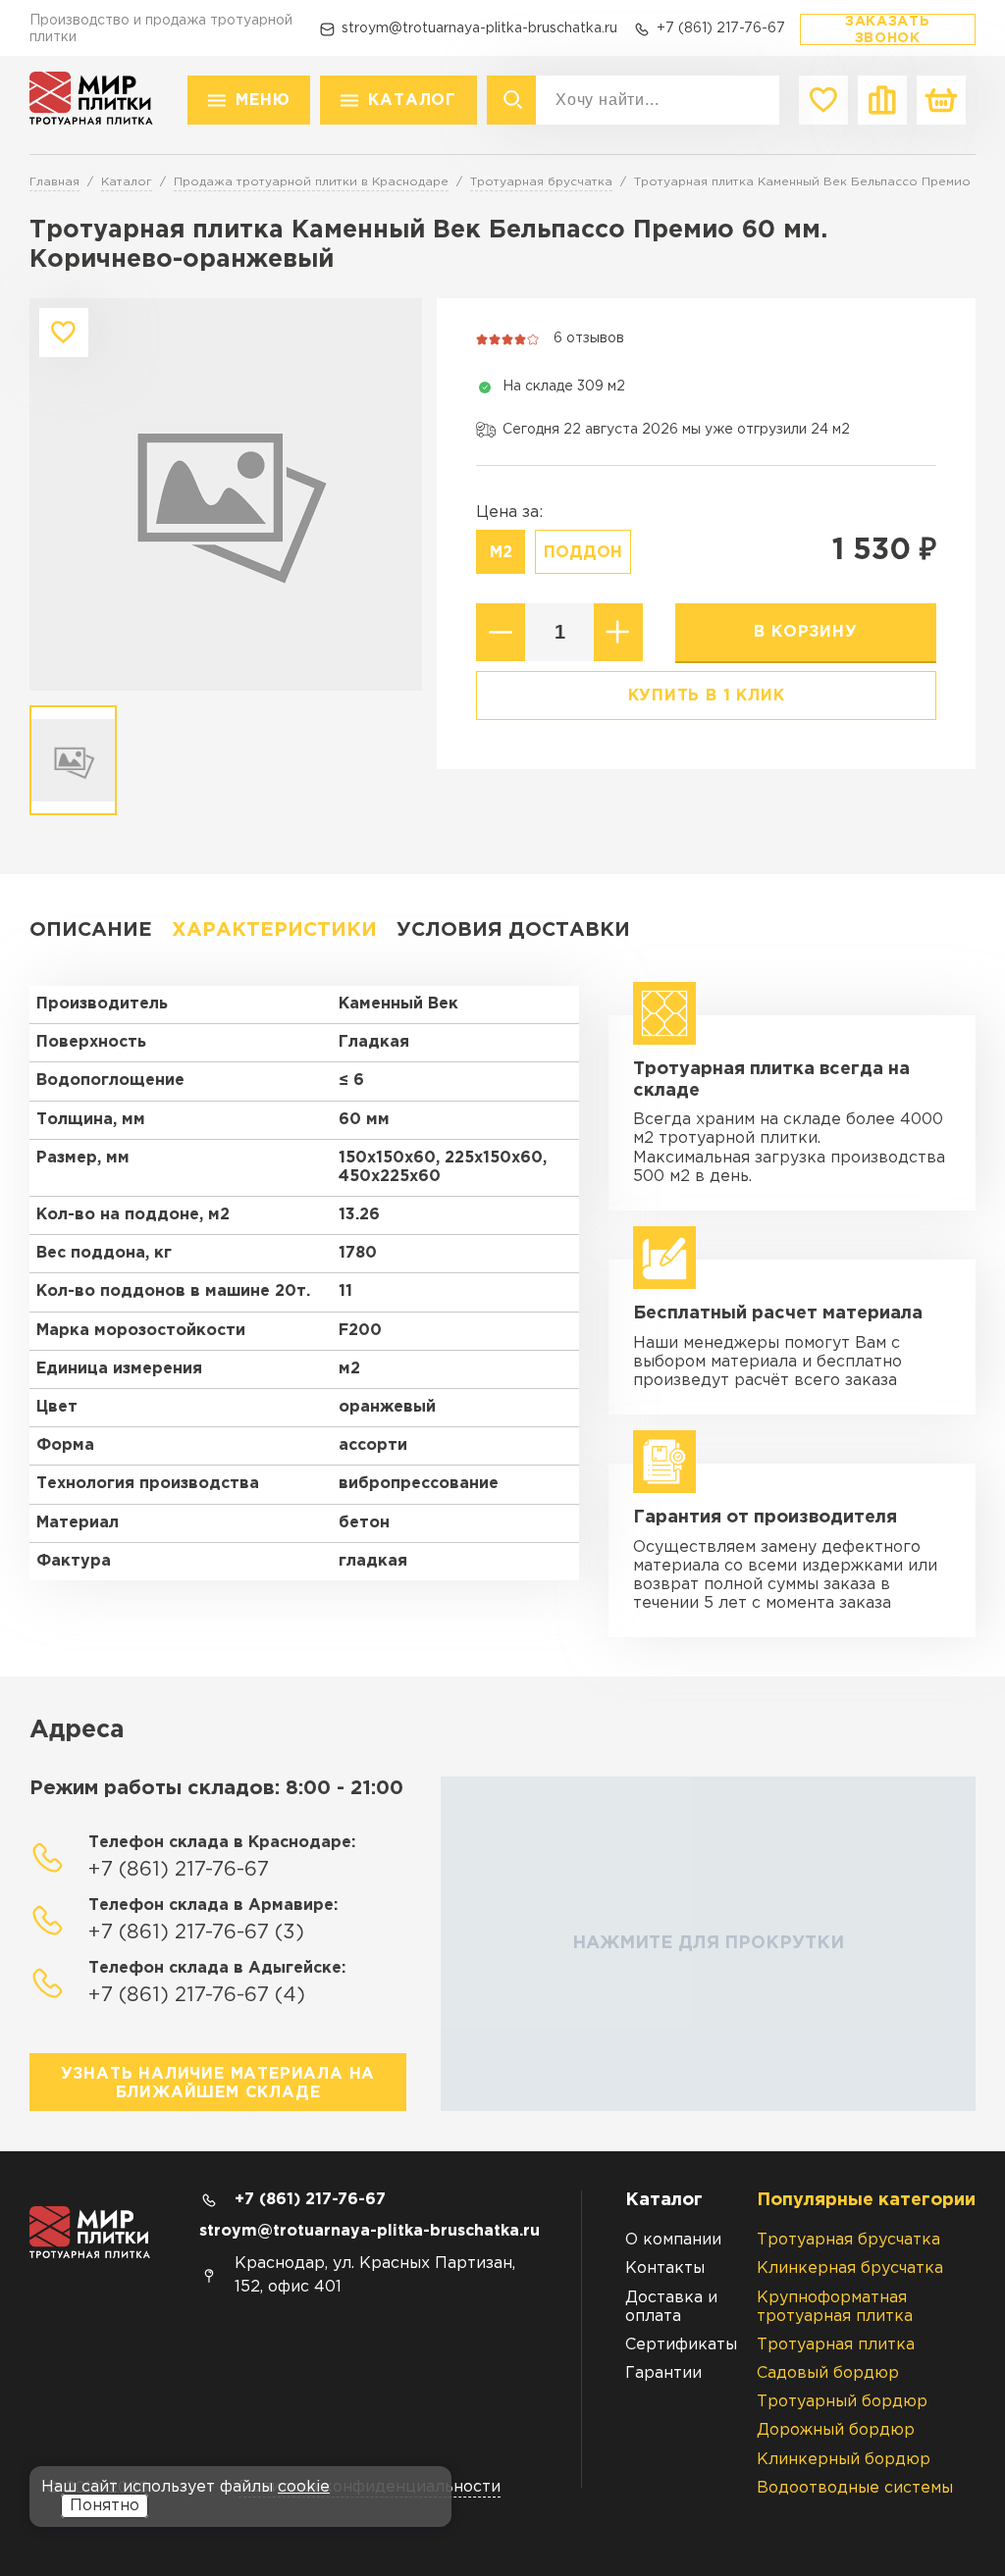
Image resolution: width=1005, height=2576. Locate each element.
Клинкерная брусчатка (850, 2268)
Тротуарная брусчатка (848, 2240)
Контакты (665, 2268)
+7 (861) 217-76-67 (721, 28)
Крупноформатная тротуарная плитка (835, 2307)
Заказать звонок (888, 30)
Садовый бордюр (828, 2373)
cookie (304, 2487)
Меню (263, 101)
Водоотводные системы (855, 2488)
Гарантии (663, 2373)
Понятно (105, 2506)
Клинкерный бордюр (844, 2460)
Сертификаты (681, 2345)
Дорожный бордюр (836, 2430)
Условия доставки (513, 930)
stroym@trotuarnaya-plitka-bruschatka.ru (479, 28)
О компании (673, 2240)
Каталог (412, 101)
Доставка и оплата (671, 2307)
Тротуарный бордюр (842, 2402)
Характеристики (274, 930)
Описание (91, 930)
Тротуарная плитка (836, 2345)
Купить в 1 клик (707, 696)
